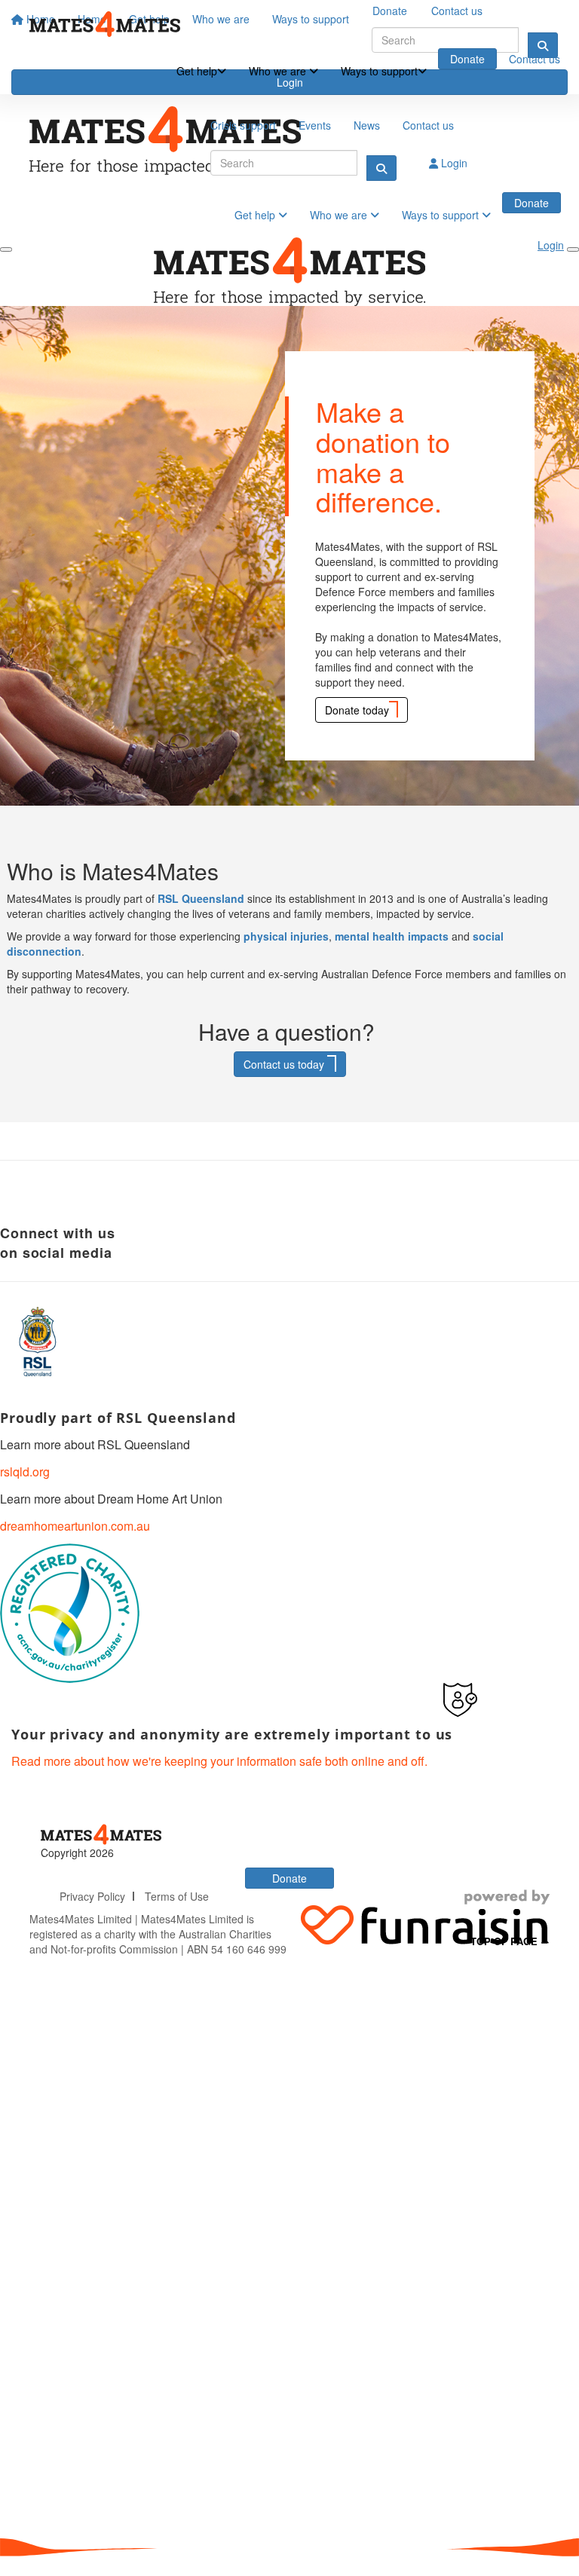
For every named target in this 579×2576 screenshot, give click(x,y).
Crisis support (243, 125)
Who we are (279, 71)
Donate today (357, 710)
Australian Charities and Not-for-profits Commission (150, 1941)
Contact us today (285, 1064)
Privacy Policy (92, 1896)
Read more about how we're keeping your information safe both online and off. (219, 1761)
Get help (197, 71)
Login (453, 163)
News (367, 125)
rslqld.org (25, 1472)
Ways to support (379, 71)
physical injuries (286, 936)
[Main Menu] (6, 249)
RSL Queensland (201, 898)
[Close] (573, 249)
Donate (467, 59)
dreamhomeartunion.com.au (75, 1526)
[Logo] (105, 24)
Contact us (535, 59)
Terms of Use (177, 1896)
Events (315, 125)
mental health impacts (392, 936)
